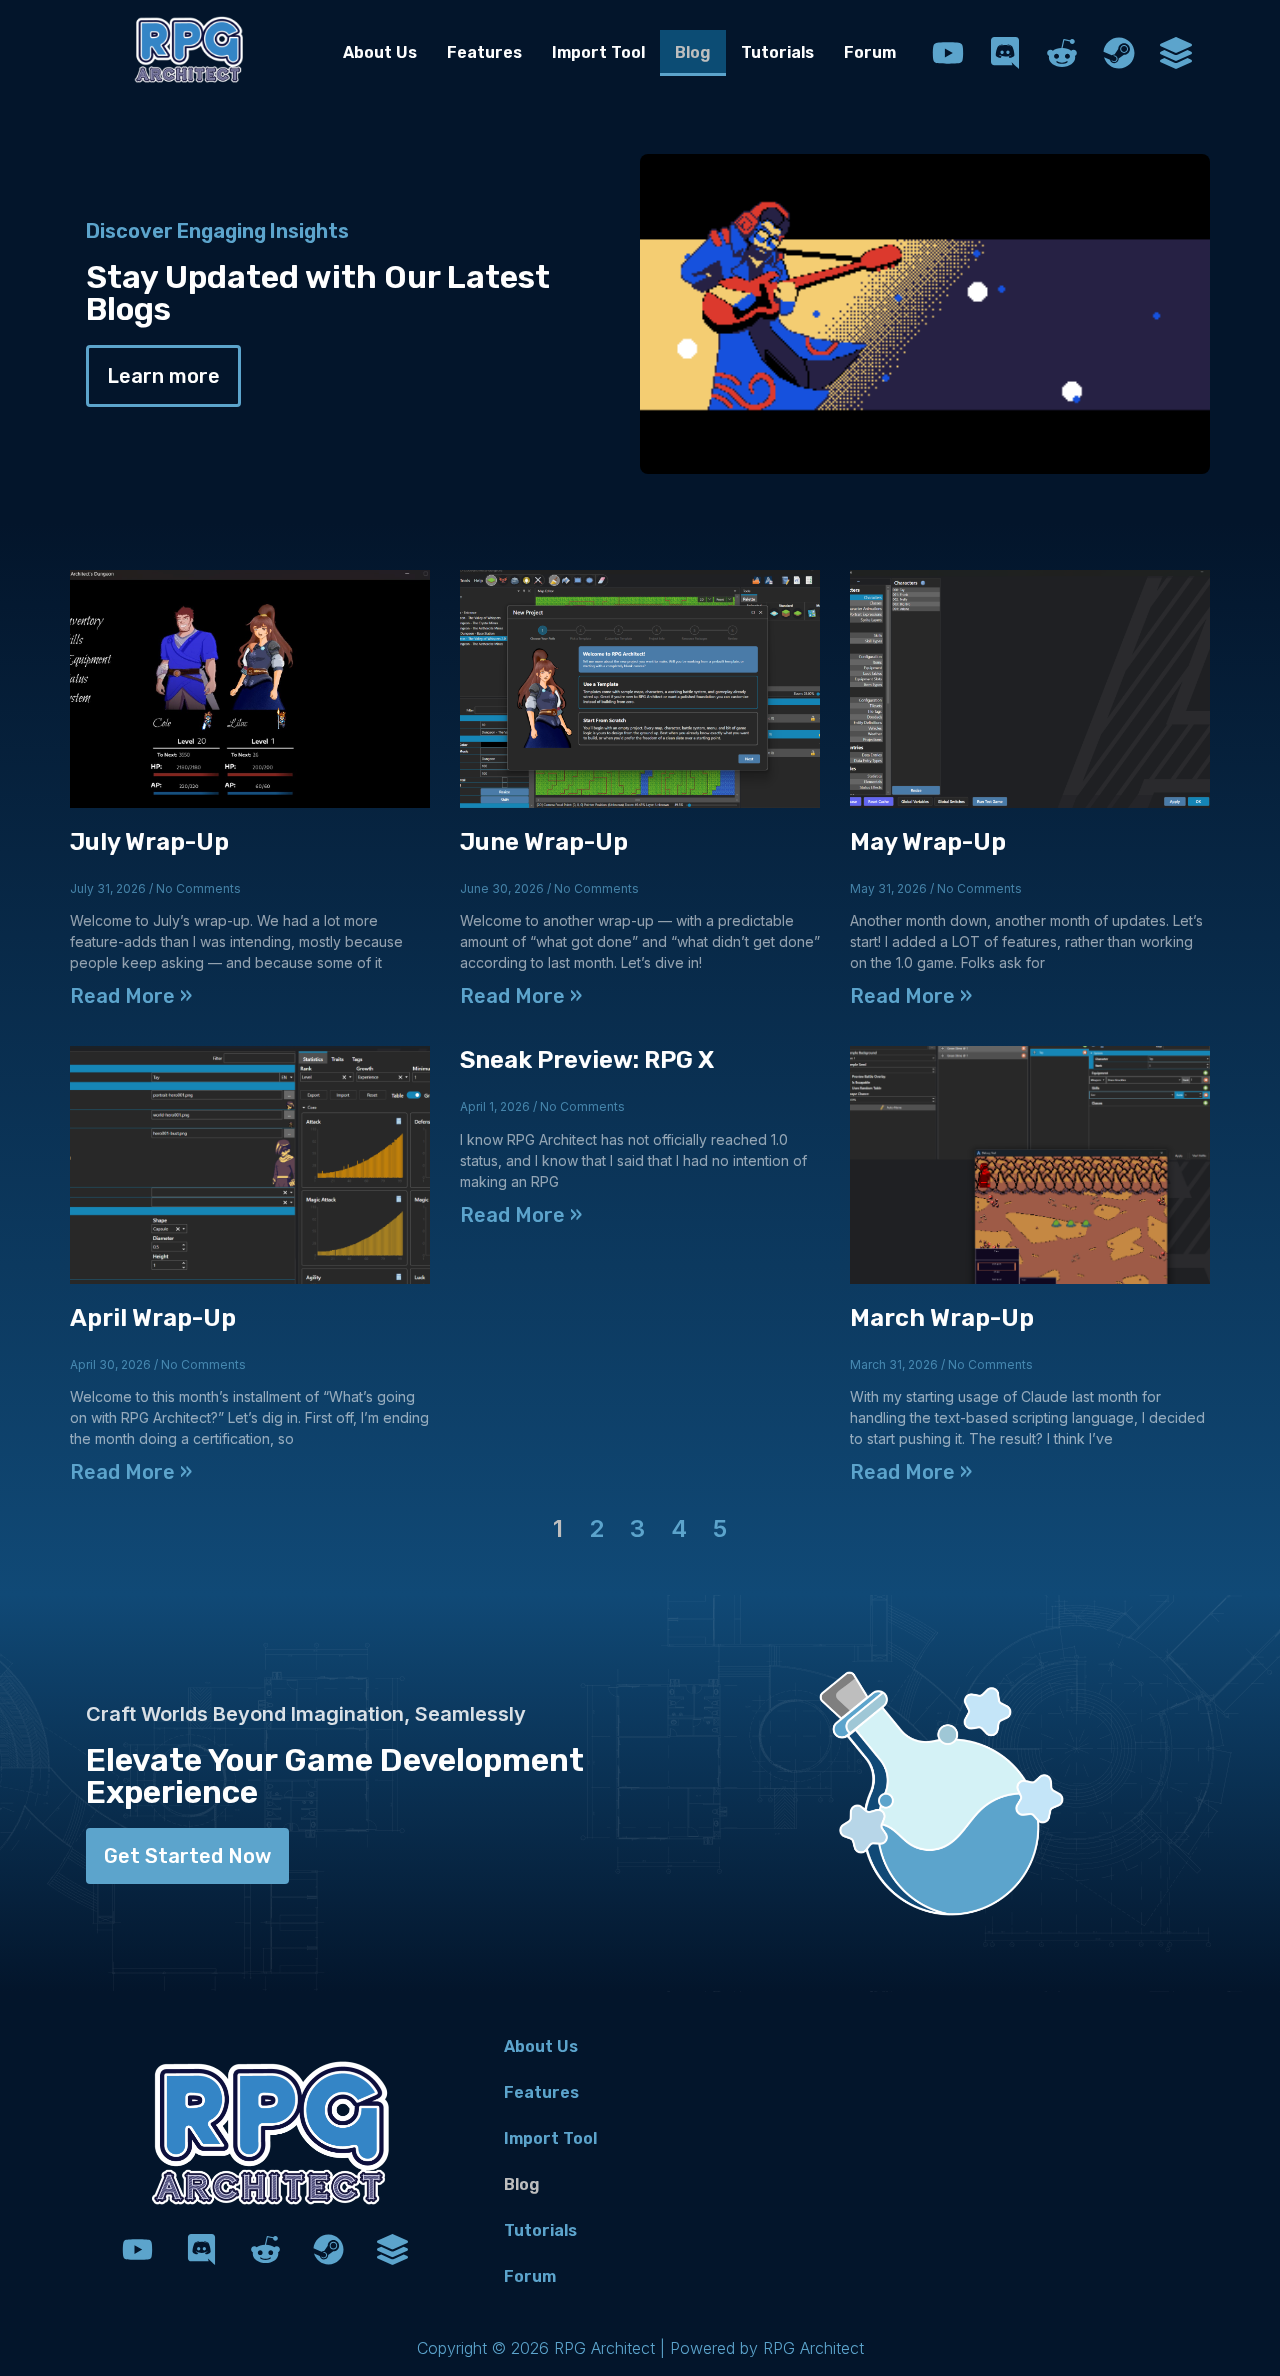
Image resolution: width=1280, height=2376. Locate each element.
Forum (870, 52)
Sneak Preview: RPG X (587, 1060)
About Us (380, 52)
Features (484, 52)
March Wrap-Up (942, 1318)
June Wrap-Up (544, 842)
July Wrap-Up (149, 842)
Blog (693, 52)
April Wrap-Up (153, 1318)
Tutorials (777, 52)
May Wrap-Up (928, 842)
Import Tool (598, 52)
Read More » (131, 996)
